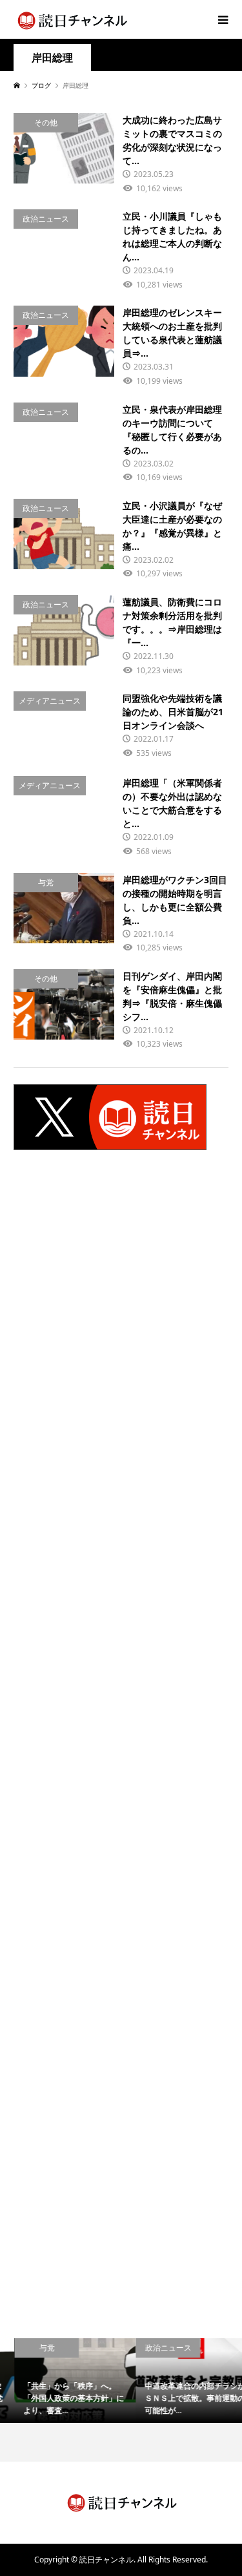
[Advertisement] (121, 1326)
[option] (61, 2381)
